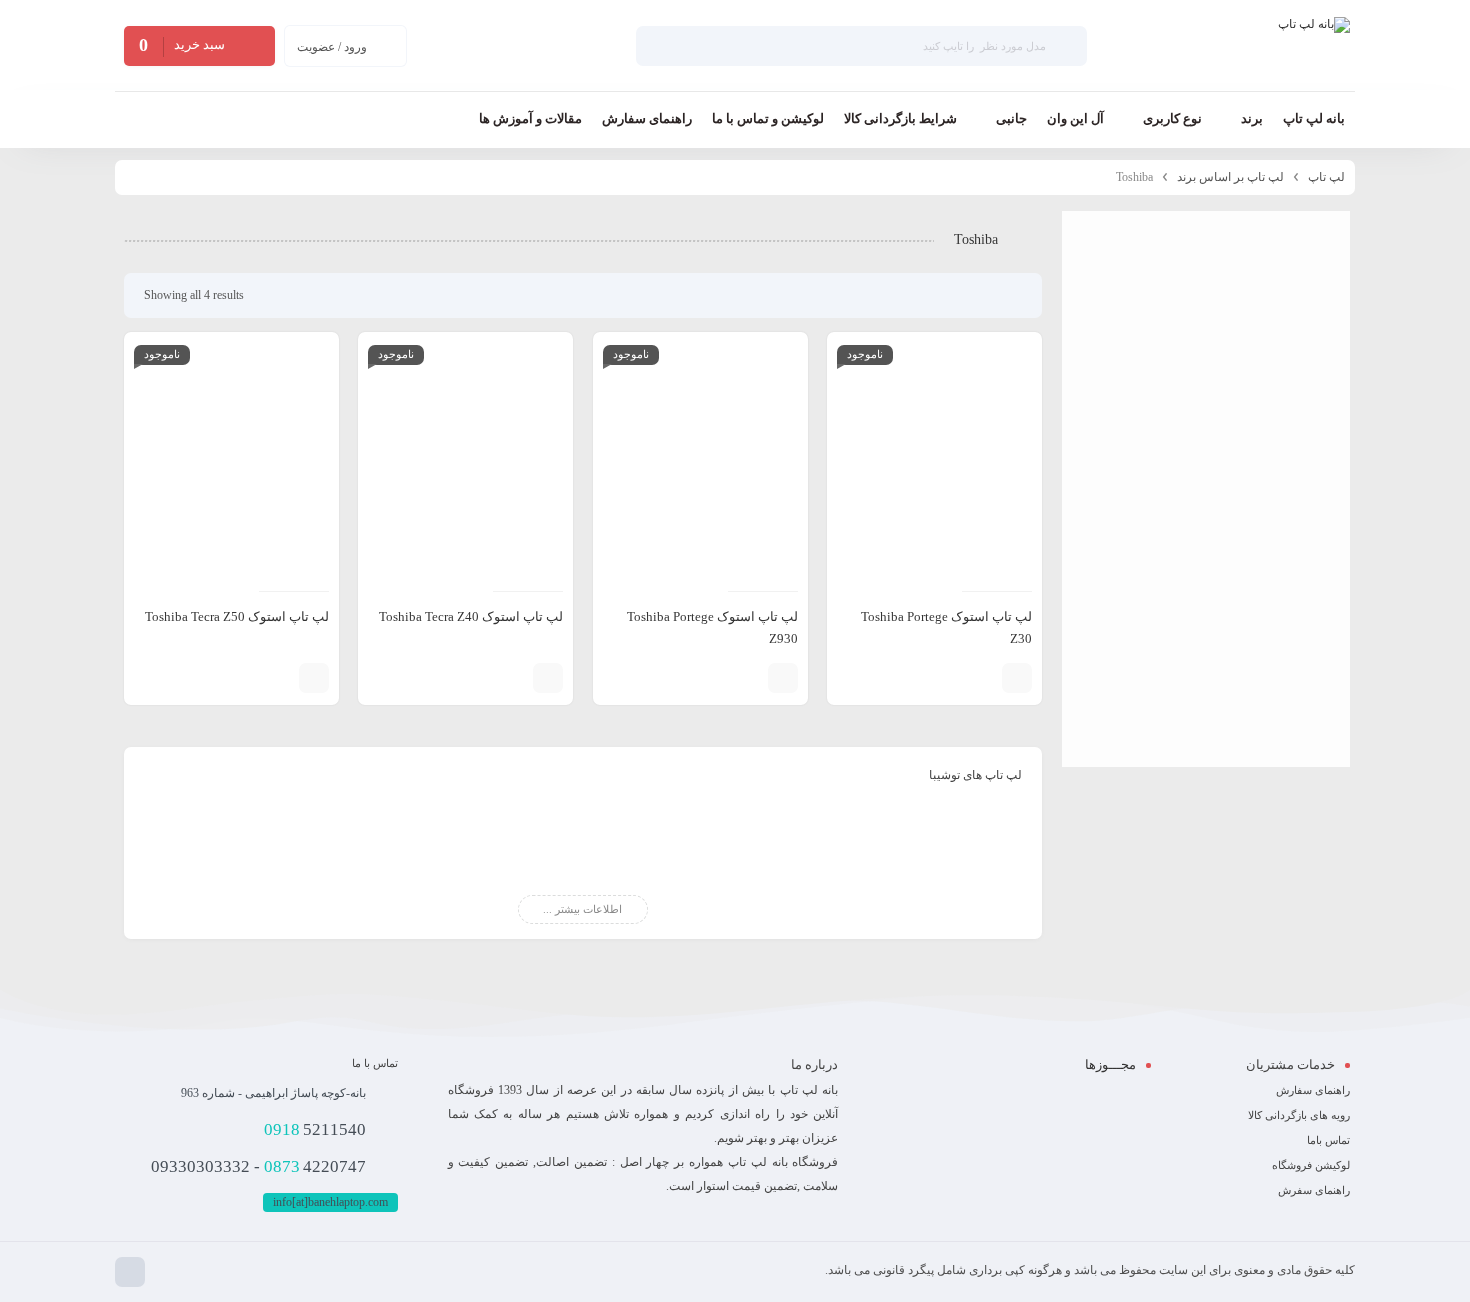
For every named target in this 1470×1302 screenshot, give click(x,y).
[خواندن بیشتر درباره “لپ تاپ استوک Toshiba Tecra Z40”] (548, 678)
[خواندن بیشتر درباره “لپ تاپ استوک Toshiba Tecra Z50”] (314, 678)
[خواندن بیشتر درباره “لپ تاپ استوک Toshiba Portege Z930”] (783, 678)
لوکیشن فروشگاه (1311, 1165)
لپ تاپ (1326, 177)
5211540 (315, 1129)
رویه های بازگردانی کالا (1299, 1115)
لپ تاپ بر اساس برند (1230, 177)
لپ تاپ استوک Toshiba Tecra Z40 (471, 616)
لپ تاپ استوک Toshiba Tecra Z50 (237, 616)
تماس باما (1328, 1140)
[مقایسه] (982, 678)
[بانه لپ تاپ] (1314, 46)
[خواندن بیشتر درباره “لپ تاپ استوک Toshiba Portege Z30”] (1017, 678)
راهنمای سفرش (1314, 1190)
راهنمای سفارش (1313, 1090)
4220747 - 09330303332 (258, 1166)
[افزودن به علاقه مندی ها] (952, 678)
